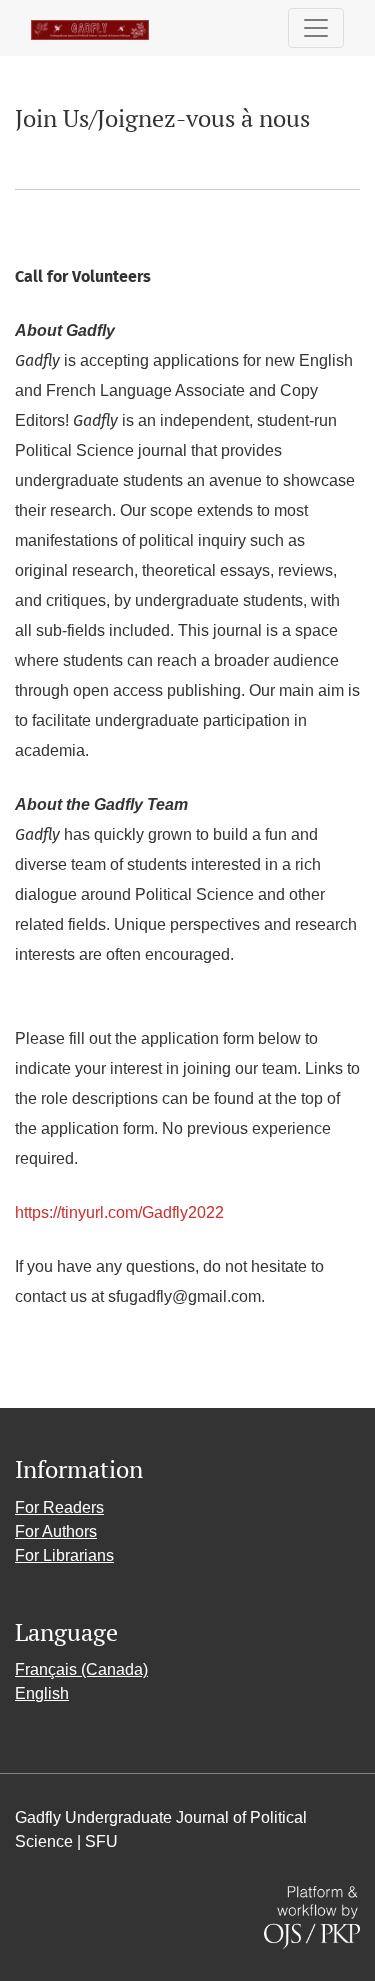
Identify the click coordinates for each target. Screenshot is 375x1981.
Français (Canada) (81, 1669)
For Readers (59, 1507)
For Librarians (64, 1555)
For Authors (56, 1531)
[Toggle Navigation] (316, 28)
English (42, 1693)
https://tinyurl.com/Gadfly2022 (119, 1212)
